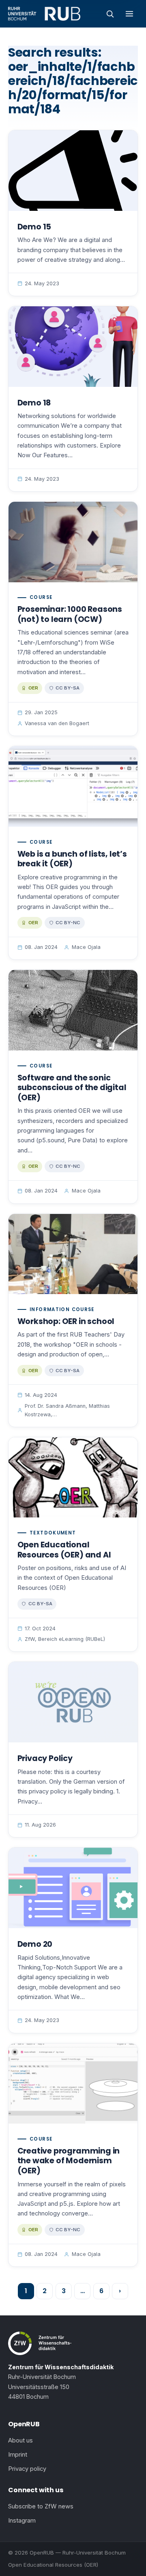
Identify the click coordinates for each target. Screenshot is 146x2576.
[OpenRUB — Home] (44, 14)
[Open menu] (129, 14)
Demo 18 (34, 403)
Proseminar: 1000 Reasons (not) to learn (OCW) (70, 614)
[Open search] (110, 14)
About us (20, 2440)
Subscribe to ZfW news (41, 2506)
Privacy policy (27, 2469)
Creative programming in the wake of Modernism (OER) (69, 2161)
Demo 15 (34, 227)
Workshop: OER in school (66, 1321)
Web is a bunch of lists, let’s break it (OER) (72, 859)
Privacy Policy (45, 1758)
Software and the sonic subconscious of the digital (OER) (72, 1088)
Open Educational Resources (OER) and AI (64, 1550)
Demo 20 (35, 1944)
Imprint (18, 2455)
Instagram (22, 2521)
